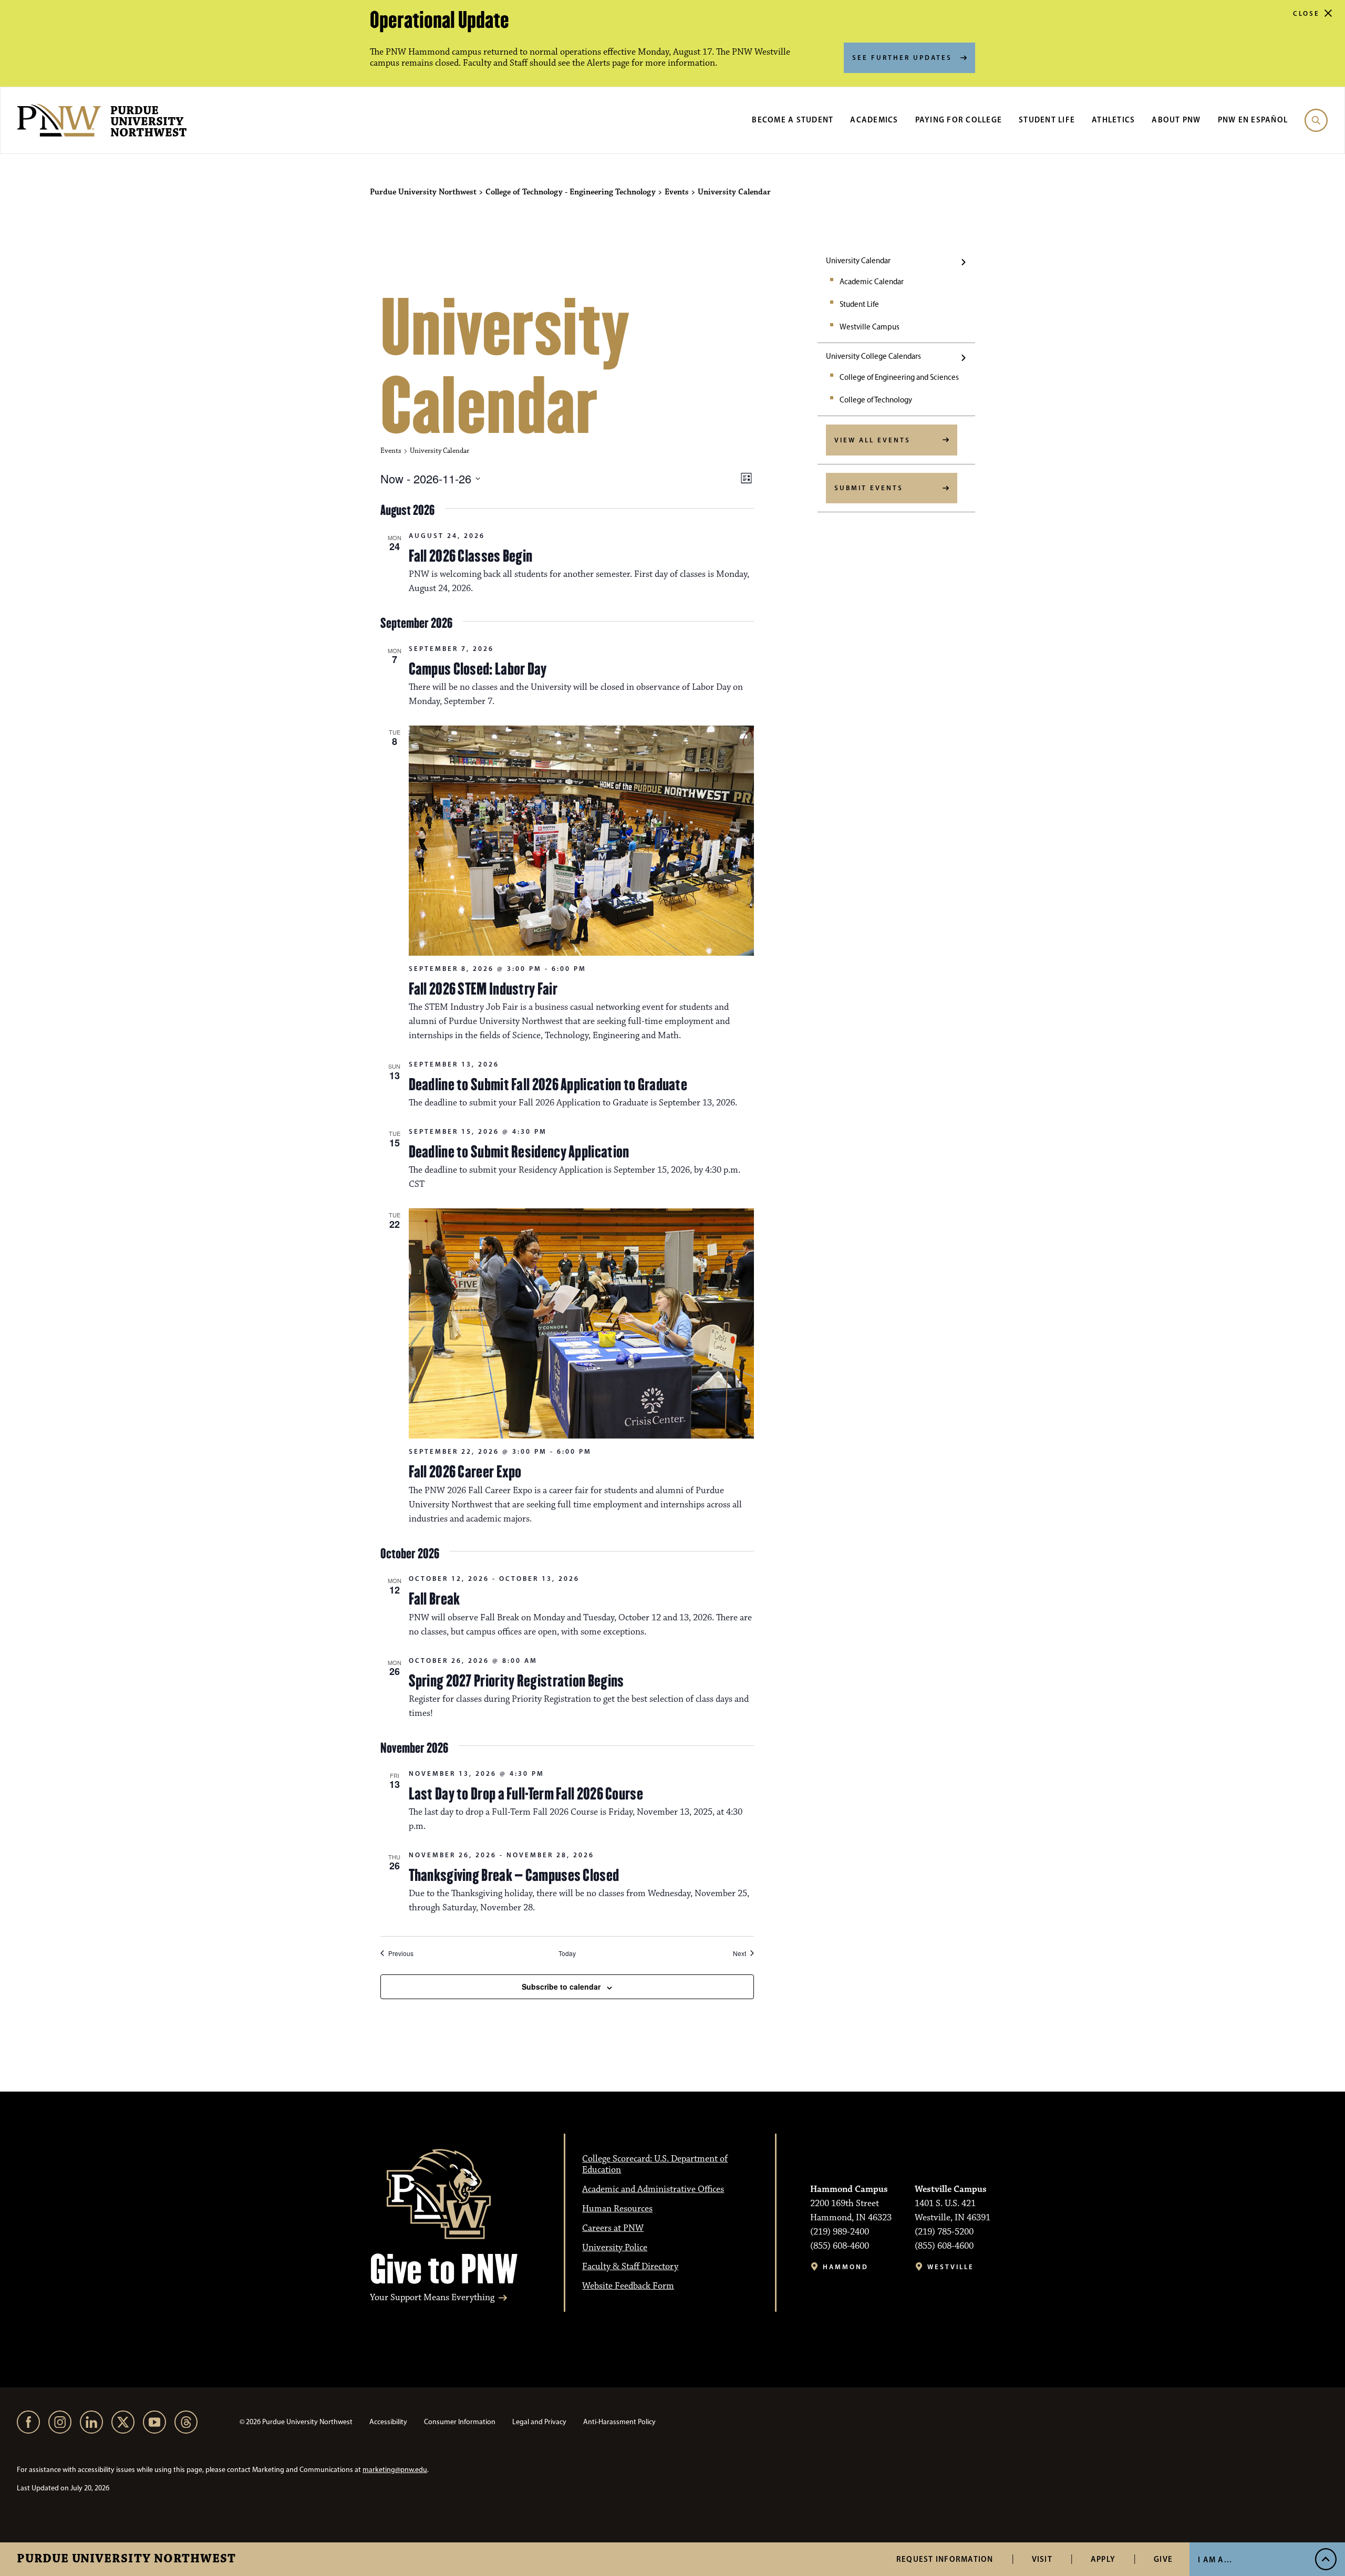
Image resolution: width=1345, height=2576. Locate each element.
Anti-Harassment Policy (619, 2422)
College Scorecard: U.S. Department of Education (655, 2164)
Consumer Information (460, 2422)
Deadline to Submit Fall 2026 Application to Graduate (548, 1084)
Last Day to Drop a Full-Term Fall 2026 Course (526, 1794)
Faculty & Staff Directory (630, 2267)
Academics (874, 120)
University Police (615, 2248)
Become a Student (793, 120)
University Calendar (858, 261)
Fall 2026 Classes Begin (471, 556)
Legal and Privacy (539, 2422)
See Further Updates (902, 57)
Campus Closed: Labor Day (478, 669)
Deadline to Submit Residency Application (519, 1152)
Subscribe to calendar (561, 1987)
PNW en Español (1253, 120)
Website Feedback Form (628, 2286)
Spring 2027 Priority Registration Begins (516, 1681)
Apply (1103, 2559)
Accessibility (388, 2422)
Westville (951, 2267)
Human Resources (617, 2209)
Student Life (1047, 120)
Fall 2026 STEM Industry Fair (483, 989)
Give (1163, 2559)
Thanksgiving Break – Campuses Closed (514, 1875)
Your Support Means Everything (432, 2298)
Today (567, 1953)
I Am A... (1215, 2559)
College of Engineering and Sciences (899, 377)
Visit (1042, 2559)
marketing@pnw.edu (395, 2470)
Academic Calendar (872, 282)
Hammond (846, 2267)
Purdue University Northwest (126, 2559)
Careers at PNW (613, 2228)
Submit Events (869, 488)
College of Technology (876, 400)
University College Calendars (873, 356)
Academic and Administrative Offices (653, 2189)
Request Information (945, 2559)
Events (391, 451)
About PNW (1176, 120)
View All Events (872, 440)
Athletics (1113, 120)
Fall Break (434, 1599)
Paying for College (959, 120)
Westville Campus (870, 327)
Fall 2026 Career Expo (465, 1472)
